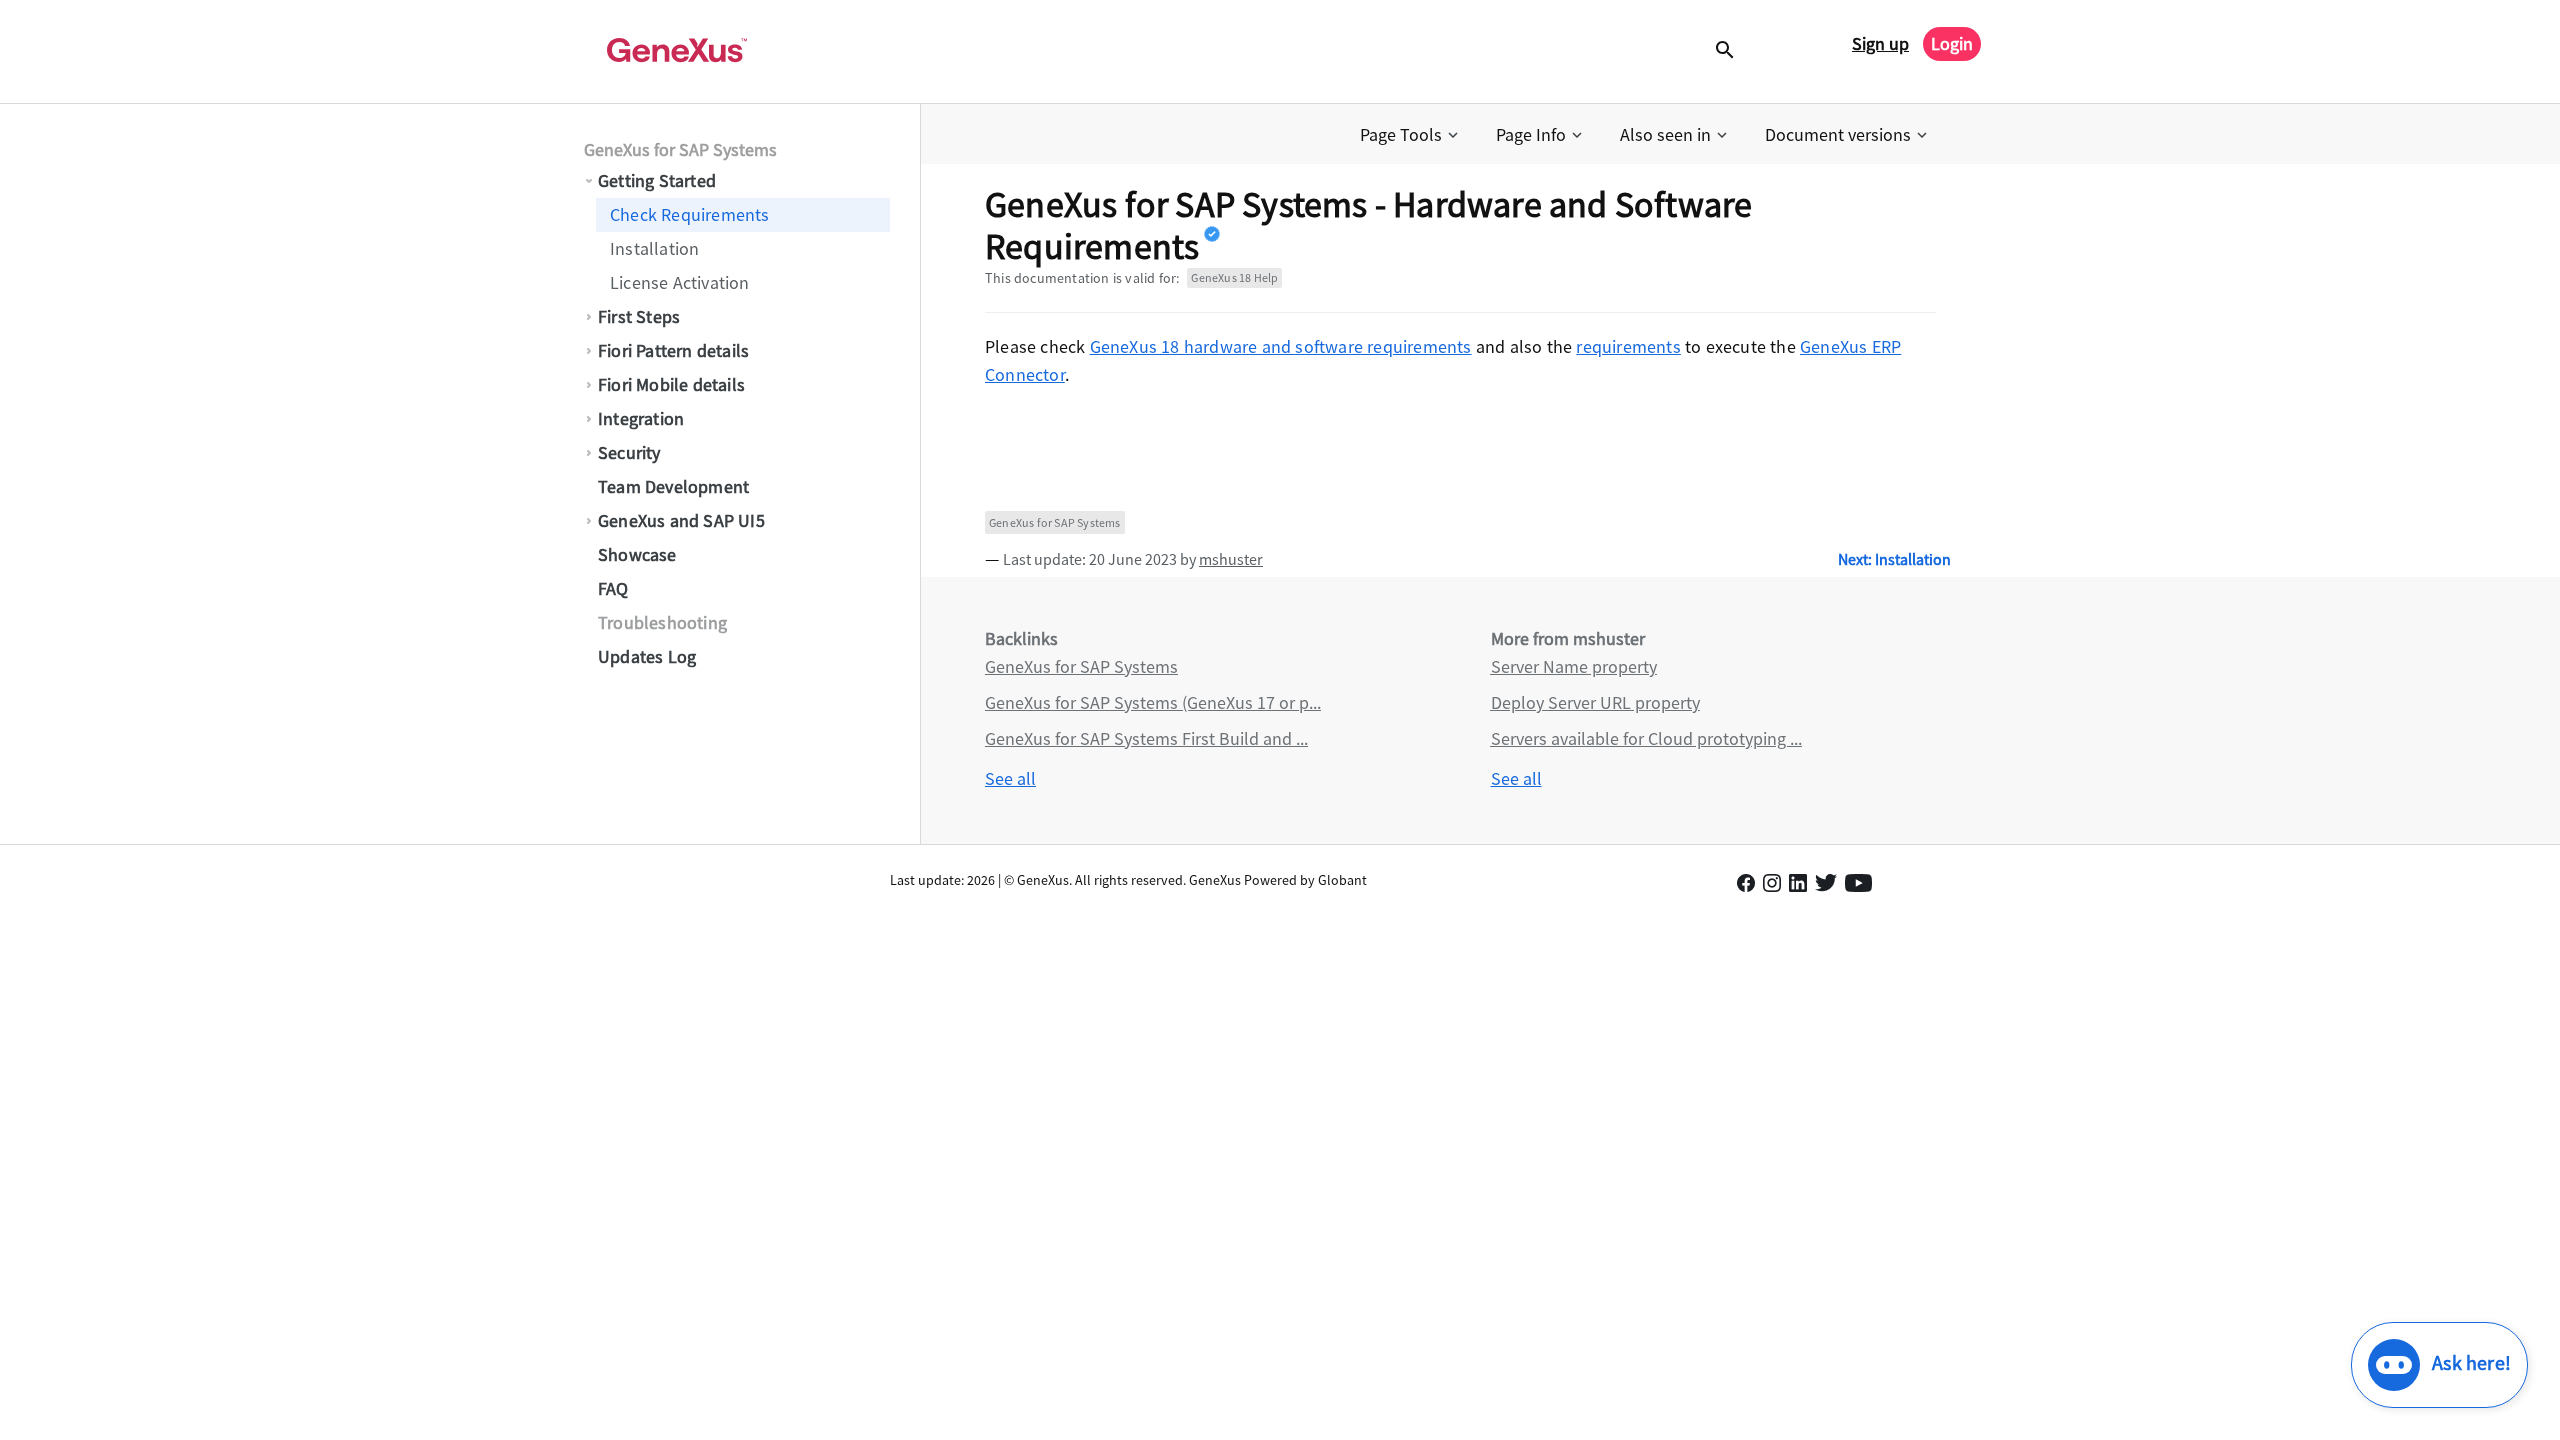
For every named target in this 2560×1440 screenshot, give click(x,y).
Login (1952, 43)
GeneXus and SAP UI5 (681, 520)
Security (629, 452)
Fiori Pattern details (673, 350)
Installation (654, 248)
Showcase (637, 554)
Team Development (673, 486)
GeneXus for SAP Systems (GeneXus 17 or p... (1153, 702)
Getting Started (657, 180)
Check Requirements (690, 214)
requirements (1628, 346)
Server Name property (1574, 666)
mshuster (1231, 559)
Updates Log (647, 656)
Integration (641, 418)
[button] (1411, 135)
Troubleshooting (662, 622)
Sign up (1880, 43)
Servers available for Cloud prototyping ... (1646, 738)
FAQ (613, 588)
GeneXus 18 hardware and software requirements (1281, 346)
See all (1010, 778)
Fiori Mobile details (671, 384)
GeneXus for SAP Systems (680, 149)
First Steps (639, 316)
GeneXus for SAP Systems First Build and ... (1146, 738)
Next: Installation (1894, 559)
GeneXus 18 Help (1234, 277)
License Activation (680, 282)
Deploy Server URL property (1595, 702)
